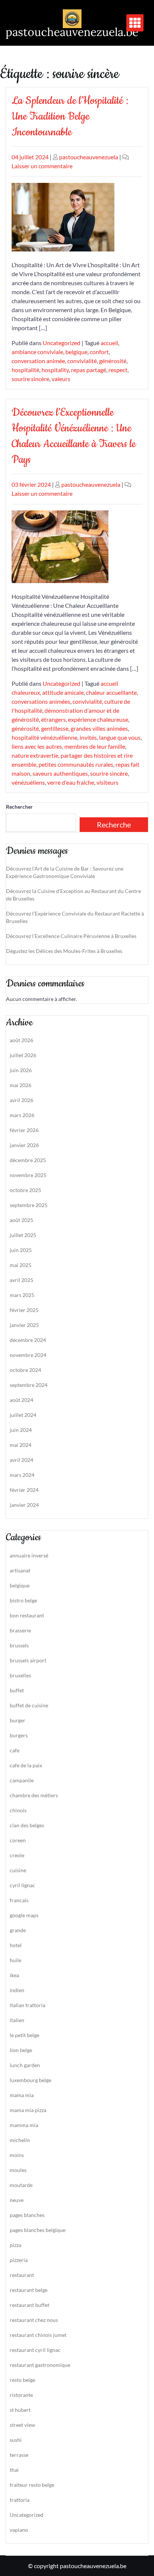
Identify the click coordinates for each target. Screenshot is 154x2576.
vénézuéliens (28, 782)
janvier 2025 (24, 1325)
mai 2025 (21, 1265)
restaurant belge (29, 2290)
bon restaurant (27, 1615)
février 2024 (24, 1490)
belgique (76, 352)
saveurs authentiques (60, 773)
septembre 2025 (29, 1205)
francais (19, 1900)
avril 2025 (21, 1280)
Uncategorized (61, 343)
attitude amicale (63, 692)
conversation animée (38, 361)
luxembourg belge (30, 2080)
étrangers (53, 719)
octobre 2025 (25, 1190)
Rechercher (19, 807)
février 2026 (24, 1130)
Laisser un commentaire (42, 166)
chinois (18, 1810)
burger (18, 1720)
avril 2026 (21, 1100)
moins (17, 2155)
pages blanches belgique (38, 2230)
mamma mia (24, 2125)
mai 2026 (21, 1085)
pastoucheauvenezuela (89, 157)
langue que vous (120, 737)
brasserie (20, 1630)
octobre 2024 (25, 1370)
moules (18, 2170)
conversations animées (41, 701)
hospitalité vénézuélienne (44, 737)
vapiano (19, 2530)
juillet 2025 (23, 1235)
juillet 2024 (23, 1415)
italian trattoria (27, 2005)
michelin (20, 2140)
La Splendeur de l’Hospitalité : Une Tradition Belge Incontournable (70, 116)
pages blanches (27, 2215)
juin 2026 (21, 1070)
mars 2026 (22, 1115)
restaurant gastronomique (40, 2365)
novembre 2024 (28, 1355)
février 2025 (24, 1310)
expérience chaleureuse (98, 719)
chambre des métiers (34, 1795)
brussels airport (28, 1660)
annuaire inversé (29, 1555)
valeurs (61, 379)
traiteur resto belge (32, 2485)
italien (17, 2020)
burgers (19, 1735)
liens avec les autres (37, 746)
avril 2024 (21, 1460)
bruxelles (20, 1675)
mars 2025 (22, 1295)
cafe (15, 1750)
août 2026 (21, 1040)
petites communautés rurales (76, 764)
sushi (16, 2440)
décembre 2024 (28, 1340)
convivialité (82, 361)
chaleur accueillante (111, 692)
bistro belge (23, 1600)
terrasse (19, 2455)
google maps (24, 1915)
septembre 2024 (29, 1385)
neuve (17, 2200)
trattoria (20, 2500)
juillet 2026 (23, 1055)
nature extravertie (35, 755)
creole (17, 1855)
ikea (14, 1975)
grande (18, 1930)
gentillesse (55, 728)
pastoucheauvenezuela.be (72, 32)
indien (17, 1990)
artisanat (20, 1570)
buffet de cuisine (29, 1705)
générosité (113, 361)
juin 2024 (21, 1430)
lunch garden (25, 2065)
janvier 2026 (24, 1145)
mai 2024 (21, 1445)
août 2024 (21, 1400)
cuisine (18, 1870)
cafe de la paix (26, 1765)
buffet (17, 1690)
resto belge (22, 2380)
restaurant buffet (30, 2305)
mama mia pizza (28, 2110)
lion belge (21, 2050)
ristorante (21, 2395)
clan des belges (27, 1825)
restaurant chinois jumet (38, 2335)
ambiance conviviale (37, 352)
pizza (16, 2245)
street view (22, 2425)
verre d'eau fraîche (71, 782)
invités (88, 737)
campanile (22, 1780)
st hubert (20, 2410)
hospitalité (25, 370)
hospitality (55, 370)
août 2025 (21, 1220)
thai (14, 2470)
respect (118, 370)
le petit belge (24, 2035)
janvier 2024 (24, 1505)
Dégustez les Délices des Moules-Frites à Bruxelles (64, 951)
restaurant (22, 2275)
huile (16, 1960)
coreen (18, 1840)
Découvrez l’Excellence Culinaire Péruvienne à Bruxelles (71, 936)
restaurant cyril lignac (35, 2350)
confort (99, 352)
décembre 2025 (28, 1160)
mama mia (22, 2095)
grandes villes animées (99, 728)
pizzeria (19, 2260)
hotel (16, 1945)
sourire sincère (30, 379)
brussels (19, 1645)
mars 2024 (22, 1475)
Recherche (114, 824)
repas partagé (89, 370)
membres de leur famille (95, 746)
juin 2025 (21, 1250)
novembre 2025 (28, 1175)
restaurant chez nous (34, 2320)
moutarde (21, 2185)
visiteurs (107, 782)
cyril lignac (22, 1885)
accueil (109, 343)
